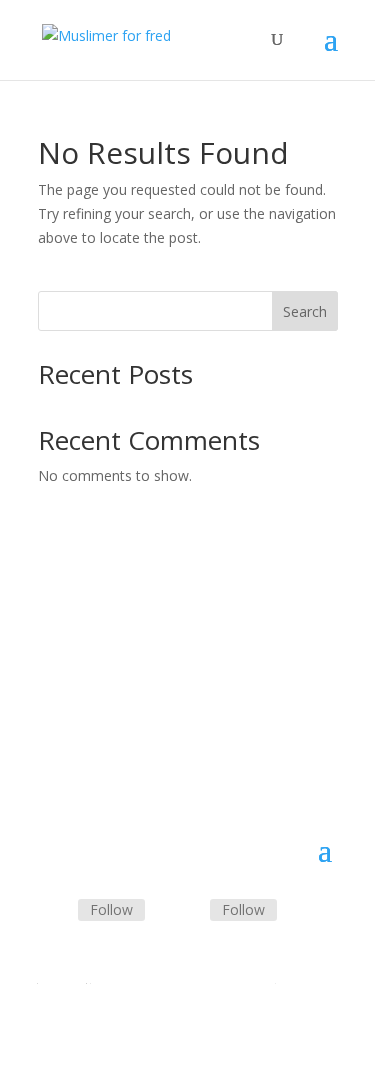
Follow (111, 909)
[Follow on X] (186, 911)
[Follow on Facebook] (54, 911)
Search (305, 311)
